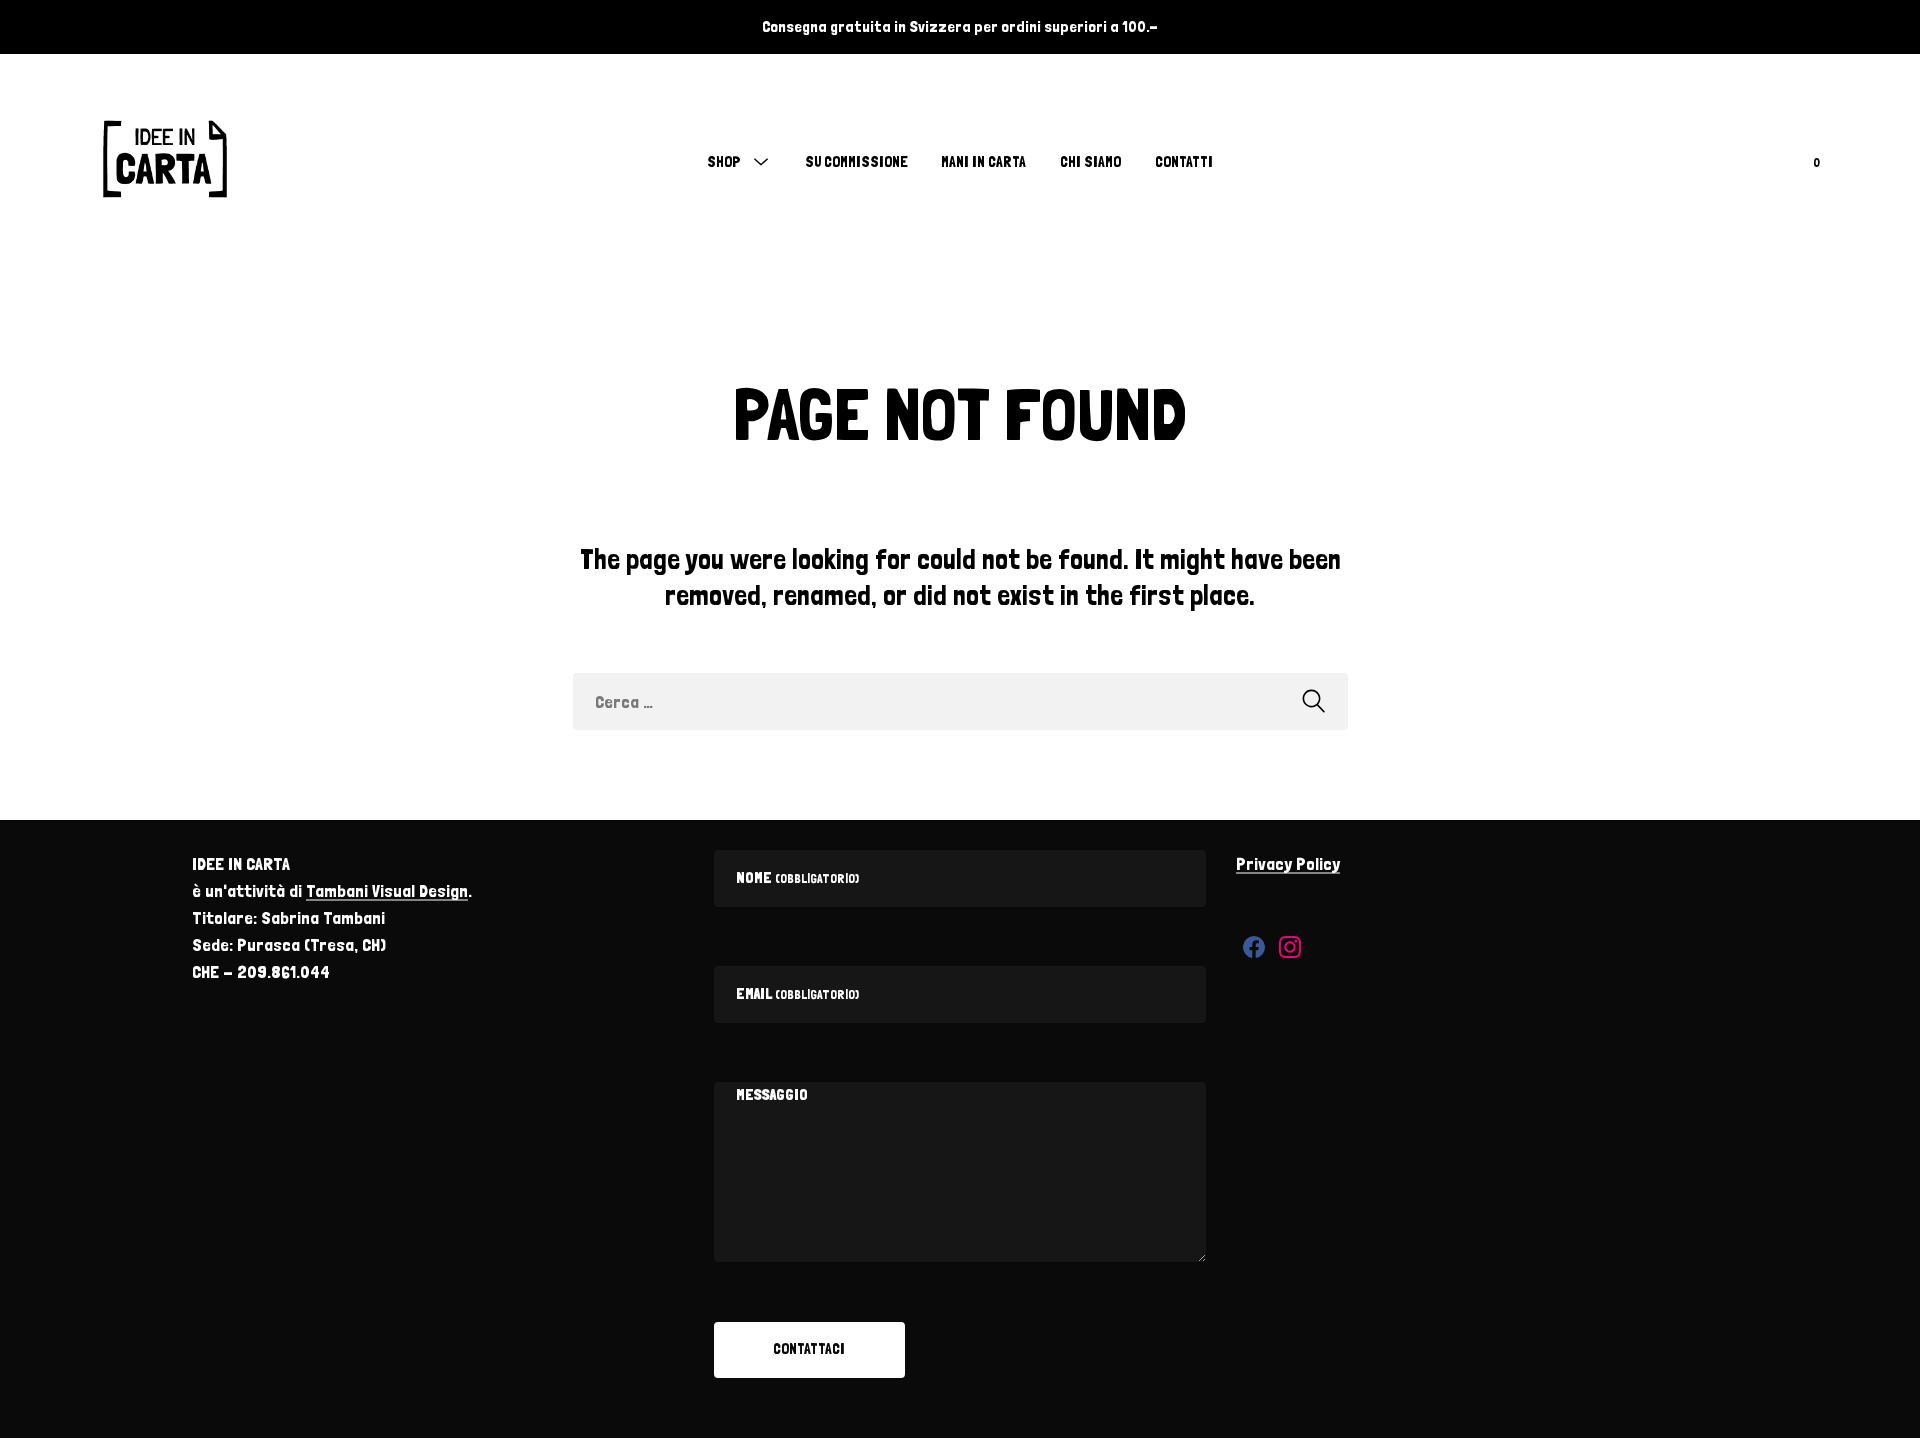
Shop (724, 162)
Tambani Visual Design (387, 890)
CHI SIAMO (1090, 162)
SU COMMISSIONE (856, 162)
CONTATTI (1184, 162)
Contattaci (809, 1349)
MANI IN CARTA (983, 162)
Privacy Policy (1288, 863)
